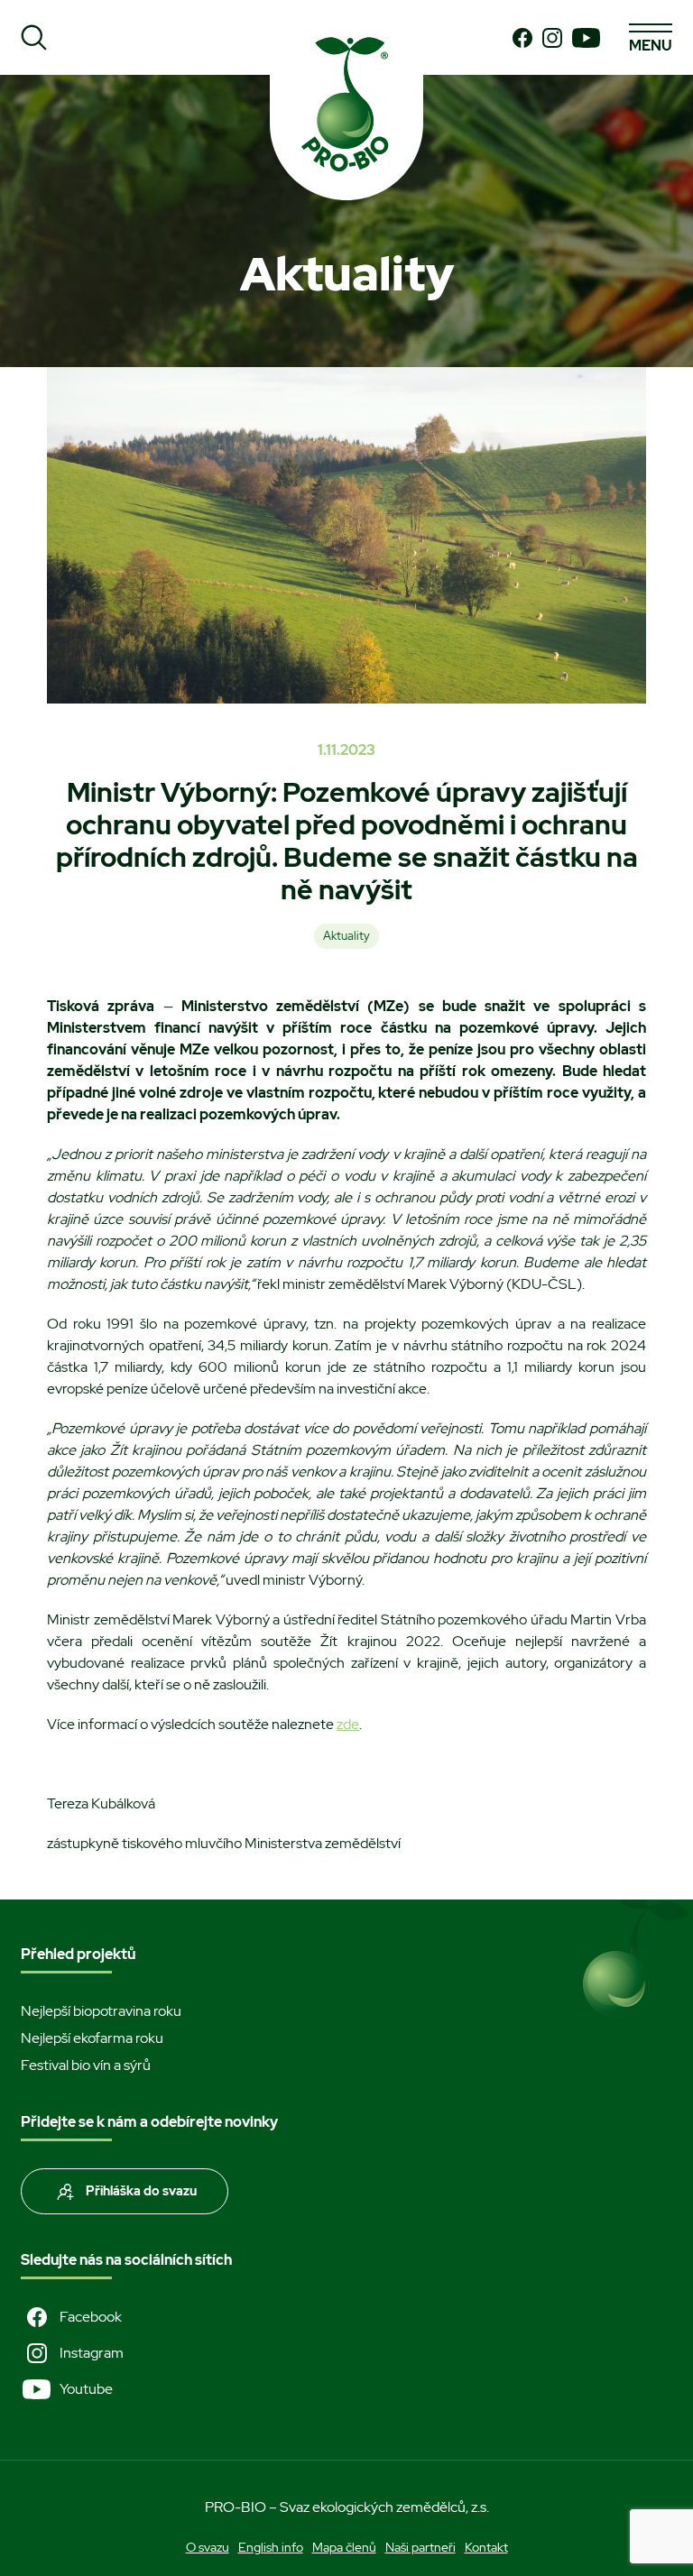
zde (348, 1724)
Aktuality (346, 936)
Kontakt (486, 2547)
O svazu (208, 2547)
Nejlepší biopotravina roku (101, 2011)
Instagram (92, 2353)
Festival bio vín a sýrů (86, 2065)
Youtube (86, 2389)
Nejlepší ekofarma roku (92, 2038)
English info (271, 2547)
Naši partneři (420, 2547)
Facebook (91, 2317)
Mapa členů (344, 2547)
